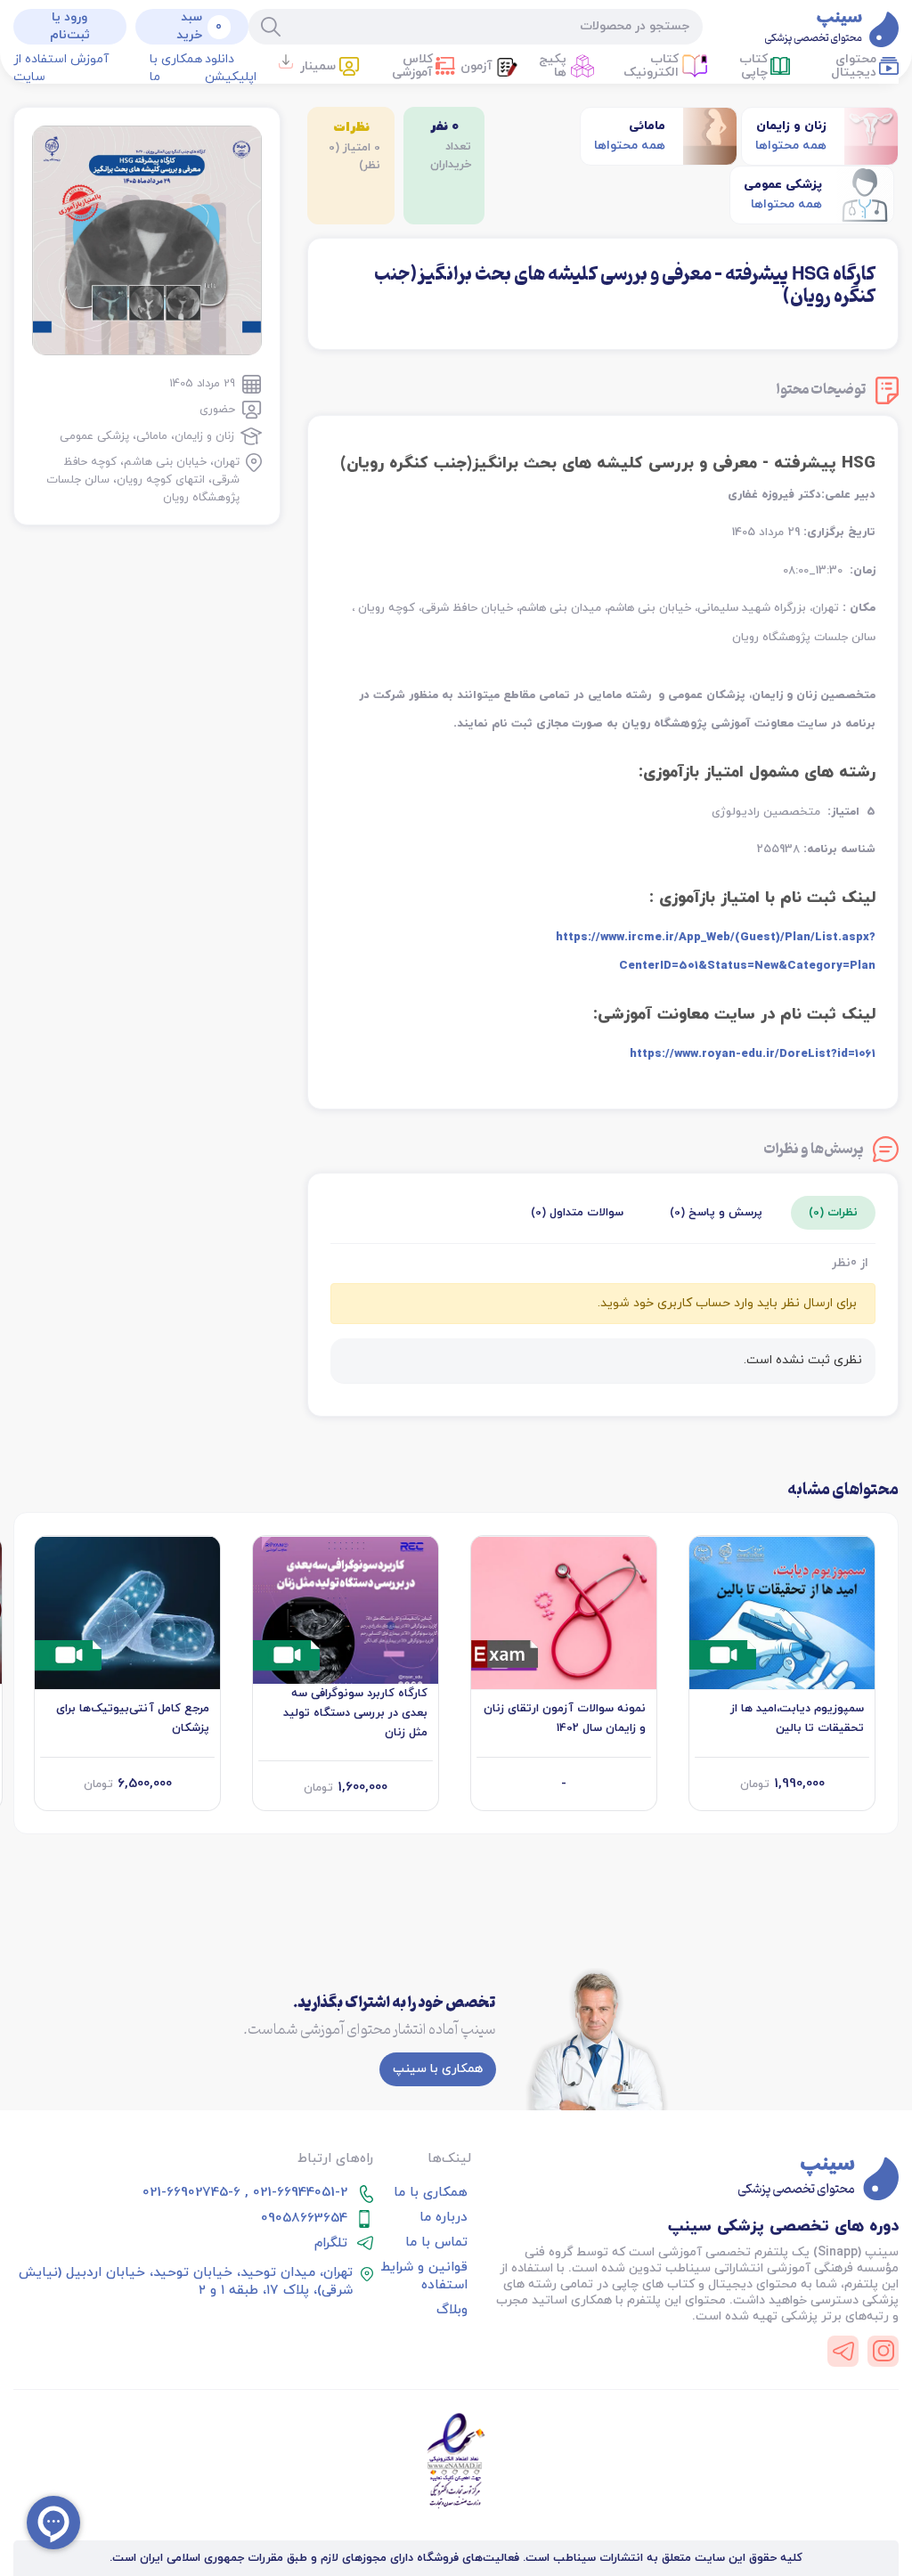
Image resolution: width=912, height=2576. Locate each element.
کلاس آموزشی (412, 66)
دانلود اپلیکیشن (231, 68)
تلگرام (331, 2244)
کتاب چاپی (753, 66)
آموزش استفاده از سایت (61, 68)
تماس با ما (436, 2243)
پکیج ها (553, 66)
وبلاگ (452, 2311)
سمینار (318, 66)
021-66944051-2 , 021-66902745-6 (245, 2193)
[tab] (833, 1213)
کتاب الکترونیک (651, 66)
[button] (327, 68)
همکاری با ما (176, 68)
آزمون (476, 66)
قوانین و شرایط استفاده (424, 2277)
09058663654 (304, 2219)
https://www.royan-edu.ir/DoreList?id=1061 (753, 1054)
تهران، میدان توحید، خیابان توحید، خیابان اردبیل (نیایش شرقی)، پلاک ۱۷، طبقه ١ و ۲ (186, 2282)
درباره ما (444, 2218)
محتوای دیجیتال (854, 66)
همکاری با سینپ (438, 2069)
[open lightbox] (147, 240)
